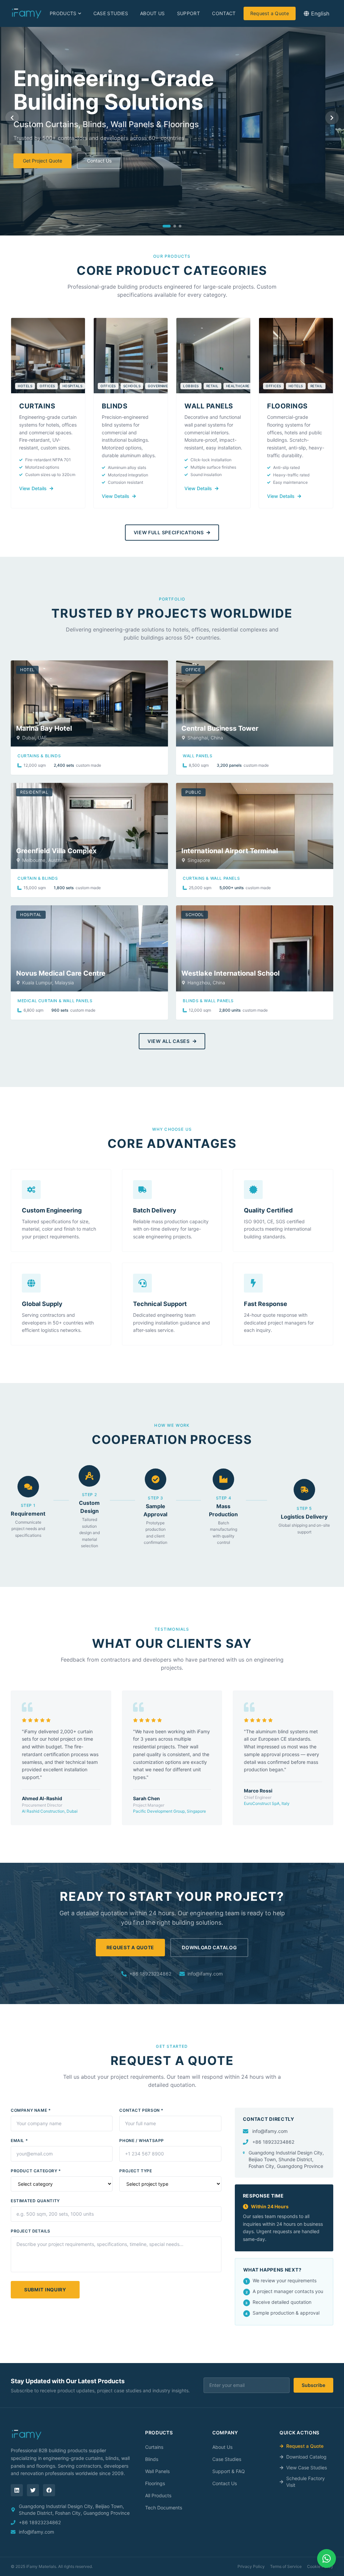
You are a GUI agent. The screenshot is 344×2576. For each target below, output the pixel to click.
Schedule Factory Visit (306, 2482)
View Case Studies (307, 2468)
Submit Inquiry (45, 2290)
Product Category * (36, 2171)
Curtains (154, 2447)
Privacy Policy (251, 2566)
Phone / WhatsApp (142, 2140)
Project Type (136, 2171)
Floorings (155, 2483)
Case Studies (111, 13)
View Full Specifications (169, 532)
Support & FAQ (229, 2471)
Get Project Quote (42, 161)
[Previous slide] (12, 118)
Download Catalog (209, 1947)
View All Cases (169, 1041)
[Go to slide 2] (175, 226)
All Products (158, 2495)
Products (63, 13)
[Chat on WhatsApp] (327, 2559)
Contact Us (99, 161)
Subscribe (313, 2385)
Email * (19, 2140)
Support (188, 13)
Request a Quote (270, 13)
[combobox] (316, 13)
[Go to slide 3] (180, 226)
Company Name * (31, 2110)
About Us (153, 13)
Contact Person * (141, 2110)
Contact (224, 13)
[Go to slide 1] (167, 226)
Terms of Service (286, 2566)
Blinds (152, 2459)
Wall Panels (157, 2471)
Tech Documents (164, 2508)
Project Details (31, 2231)
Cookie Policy (320, 2566)
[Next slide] (332, 118)
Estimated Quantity (35, 2201)
